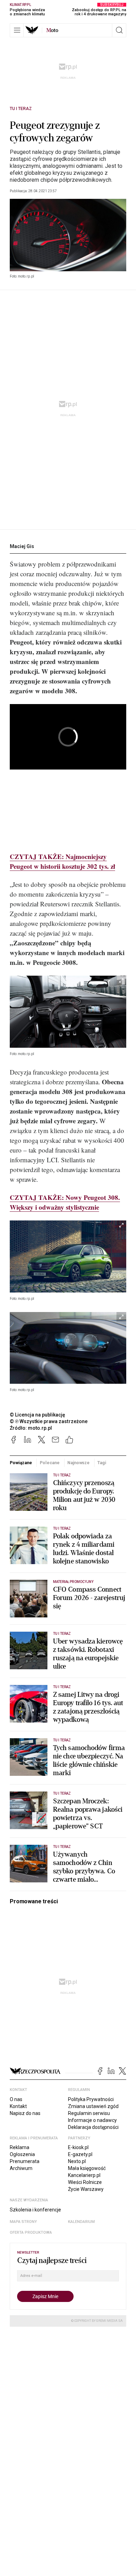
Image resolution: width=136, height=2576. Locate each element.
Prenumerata (25, 2161)
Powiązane (21, 1463)
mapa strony (23, 2222)
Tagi (102, 1463)
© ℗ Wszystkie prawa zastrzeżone (49, 1421)
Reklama (20, 2147)
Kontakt (18, 2106)
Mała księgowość (87, 2168)
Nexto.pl (77, 2161)
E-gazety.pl (80, 2154)
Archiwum (21, 2168)
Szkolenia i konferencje (35, 2210)
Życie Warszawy (86, 2189)
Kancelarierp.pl (84, 2175)
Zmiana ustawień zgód (93, 2106)
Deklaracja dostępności (93, 2127)
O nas (16, 2099)
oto (52, 30)
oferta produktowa (31, 2232)
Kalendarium (81, 2222)
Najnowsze (78, 1463)
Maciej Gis (22, 546)
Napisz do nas (25, 2113)
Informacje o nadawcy (92, 2120)
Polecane (50, 1463)
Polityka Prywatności (91, 2099)
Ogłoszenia (22, 2154)
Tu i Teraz (21, 109)
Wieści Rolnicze (85, 2182)
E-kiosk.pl (78, 2147)
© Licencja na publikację (38, 1415)
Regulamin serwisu (89, 2113)
